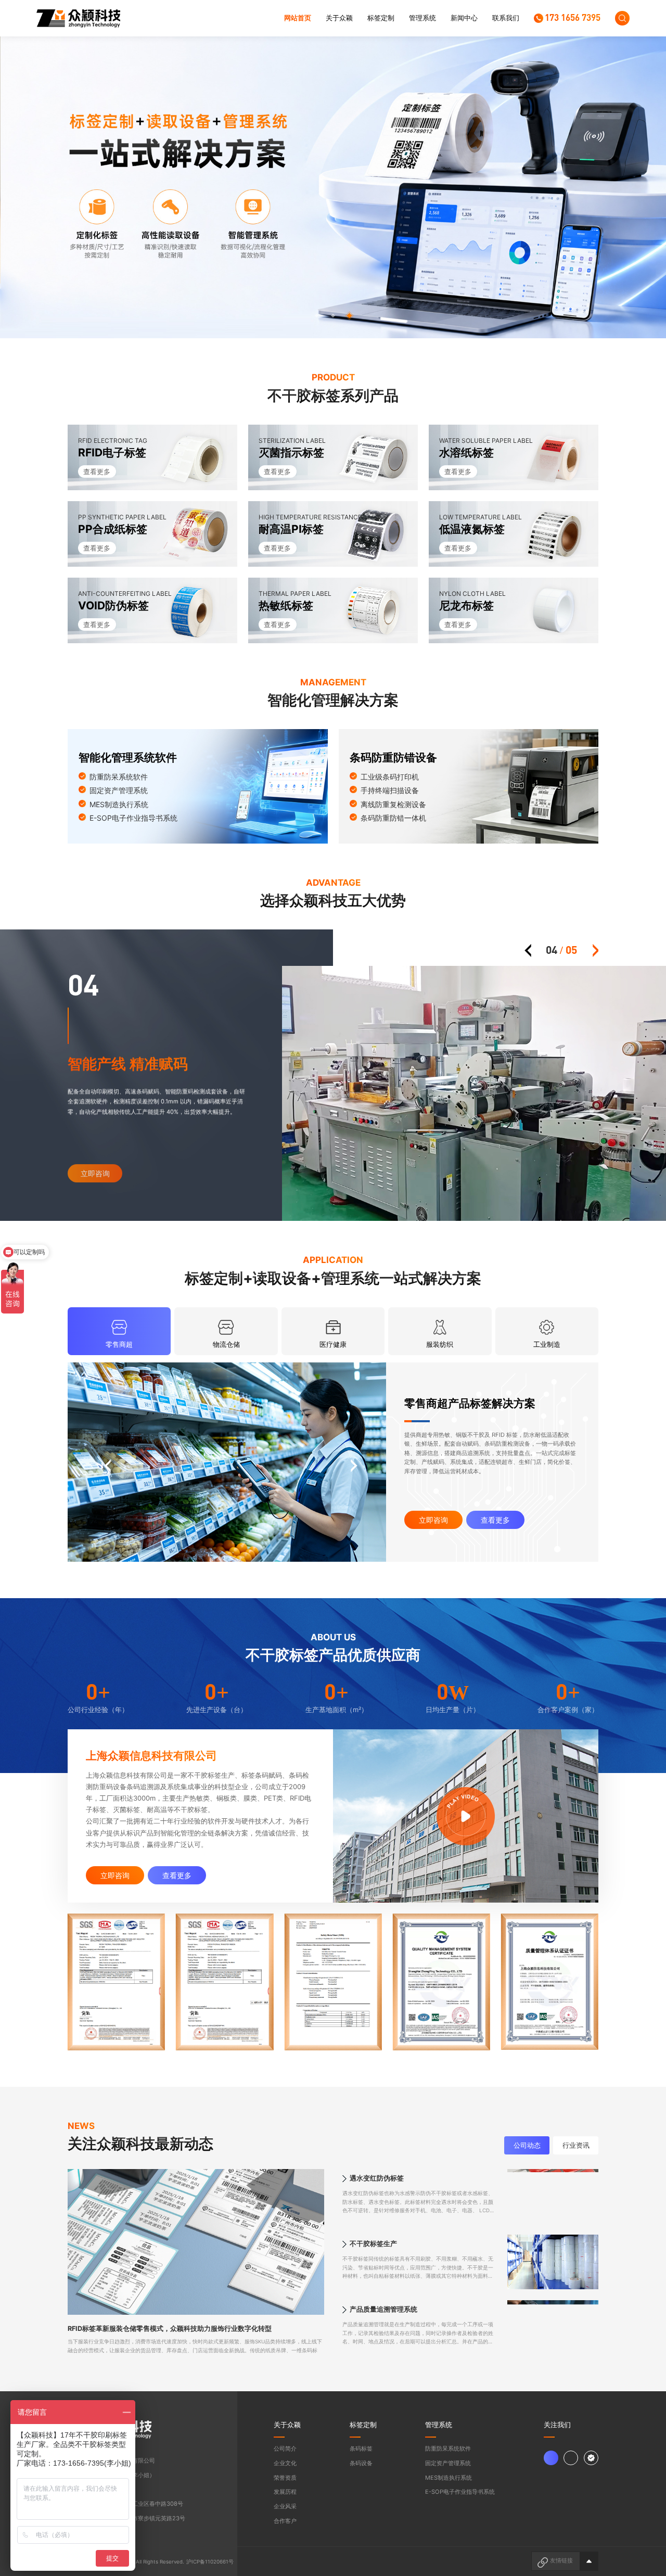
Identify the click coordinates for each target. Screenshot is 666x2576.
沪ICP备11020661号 (210, 2562)
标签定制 (381, 18)
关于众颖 (339, 18)
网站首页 (298, 18)
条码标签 (361, 2449)
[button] (317, 316)
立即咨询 (433, 1520)
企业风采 (285, 2506)
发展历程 (285, 2492)
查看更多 (495, 1520)
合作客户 (285, 2521)
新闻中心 (464, 18)
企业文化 (285, 2463)
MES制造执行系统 (449, 2478)
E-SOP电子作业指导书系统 (460, 2492)
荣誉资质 (285, 2478)
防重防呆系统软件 (448, 2449)
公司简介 (285, 2449)
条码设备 (361, 2463)
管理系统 (422, 18)
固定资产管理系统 (448, 2463)
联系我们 (506, 18)
